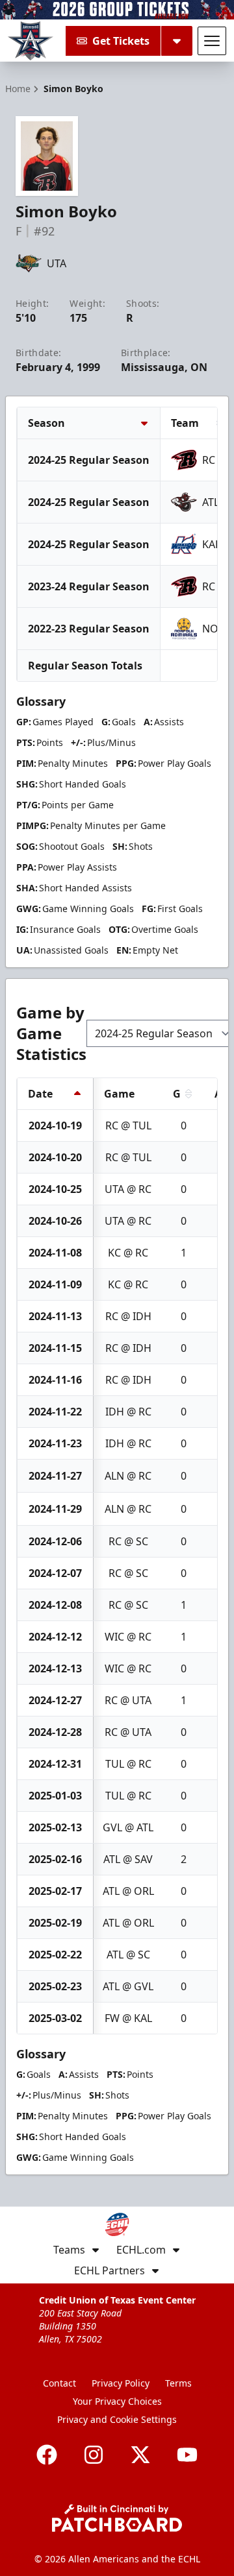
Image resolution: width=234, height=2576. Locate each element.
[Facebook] (47, 2455)
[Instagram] (94, 2455)
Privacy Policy (121, 2383)
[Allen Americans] (31, 41)
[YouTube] (187, 2455)
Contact (59, 2383)
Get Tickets (121, 41)
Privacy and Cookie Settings (117, 2419)
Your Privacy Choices (117, 2401)
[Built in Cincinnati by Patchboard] (117, 2518)
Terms (178, 2383)
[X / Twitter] (140, 2455)
